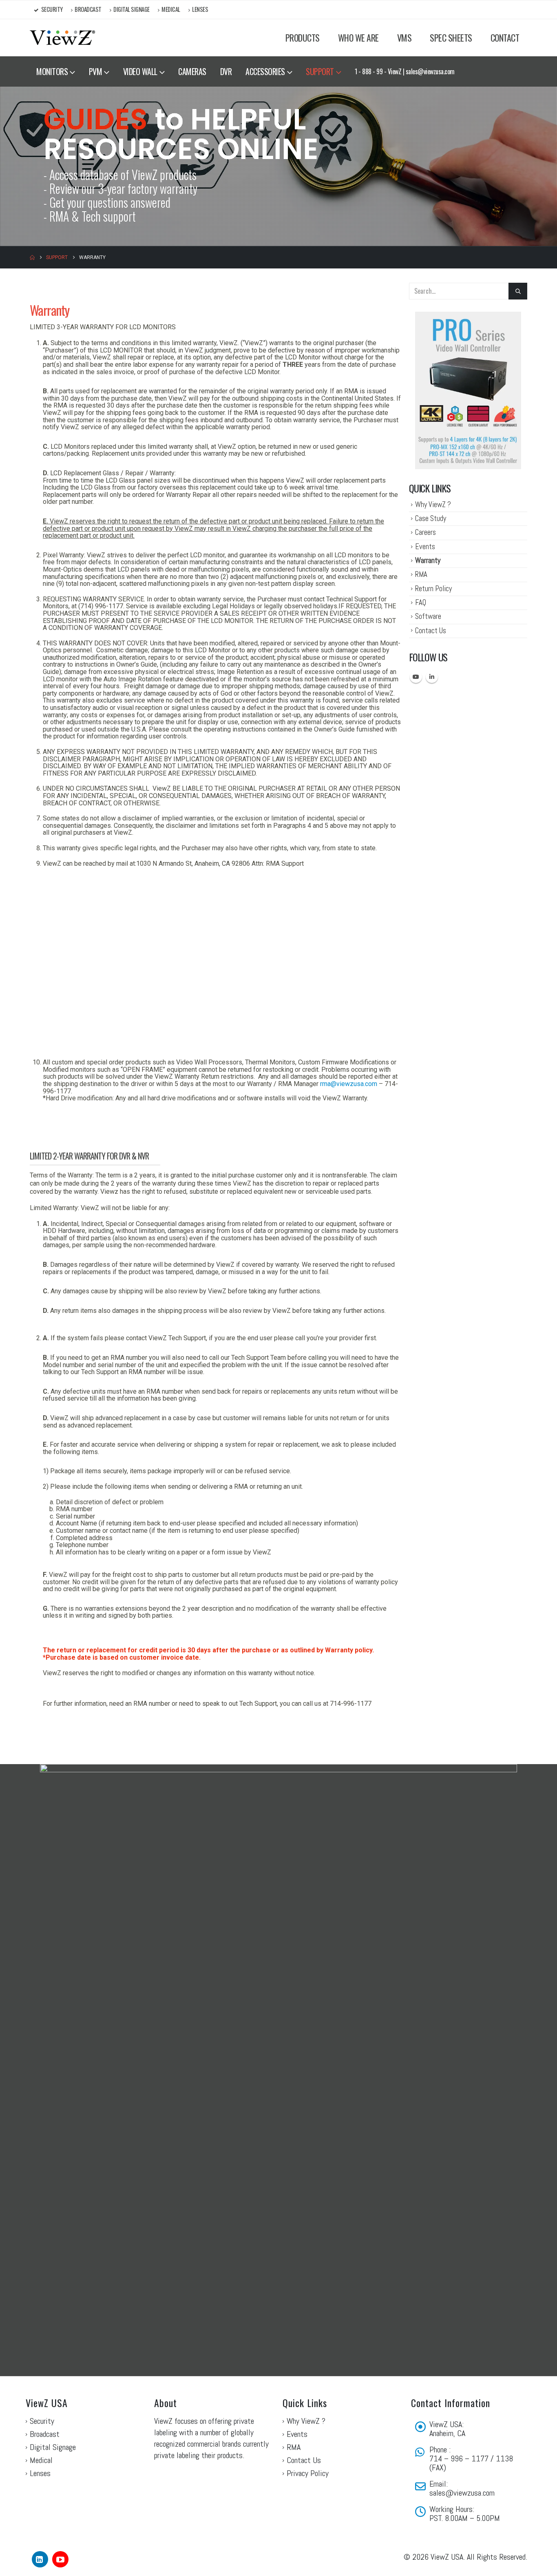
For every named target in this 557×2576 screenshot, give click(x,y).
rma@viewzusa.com (349, 1084)
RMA (421, 574)
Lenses (200, 9)
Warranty (428, 560)
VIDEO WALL (140, 71)
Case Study (431, 518)
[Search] (518, 291)
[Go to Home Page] (32, 257)
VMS (404, 38)
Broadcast (88, 9)
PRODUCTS (303, 38)
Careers (425, 532)
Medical (171, 9)
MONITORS (52, 71)
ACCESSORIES (265, 71)
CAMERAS (192, 71)
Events (425, 546)
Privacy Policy (308, 2473)
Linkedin (432, 677)
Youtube (416, 677)
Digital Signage (132, 9)
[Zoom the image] (464, 317)
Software (428, 616)
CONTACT (505, 38)
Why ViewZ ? (433, 504)
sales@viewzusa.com (462, 2493)
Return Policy (433, 589)
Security (52, 9)
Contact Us (431, 631)
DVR (226, 71)
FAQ (421, 602)
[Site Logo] (62, 38)
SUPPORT (320, 71)
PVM (96, 71)
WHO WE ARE (358, 38)
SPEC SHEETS (451, 38)
